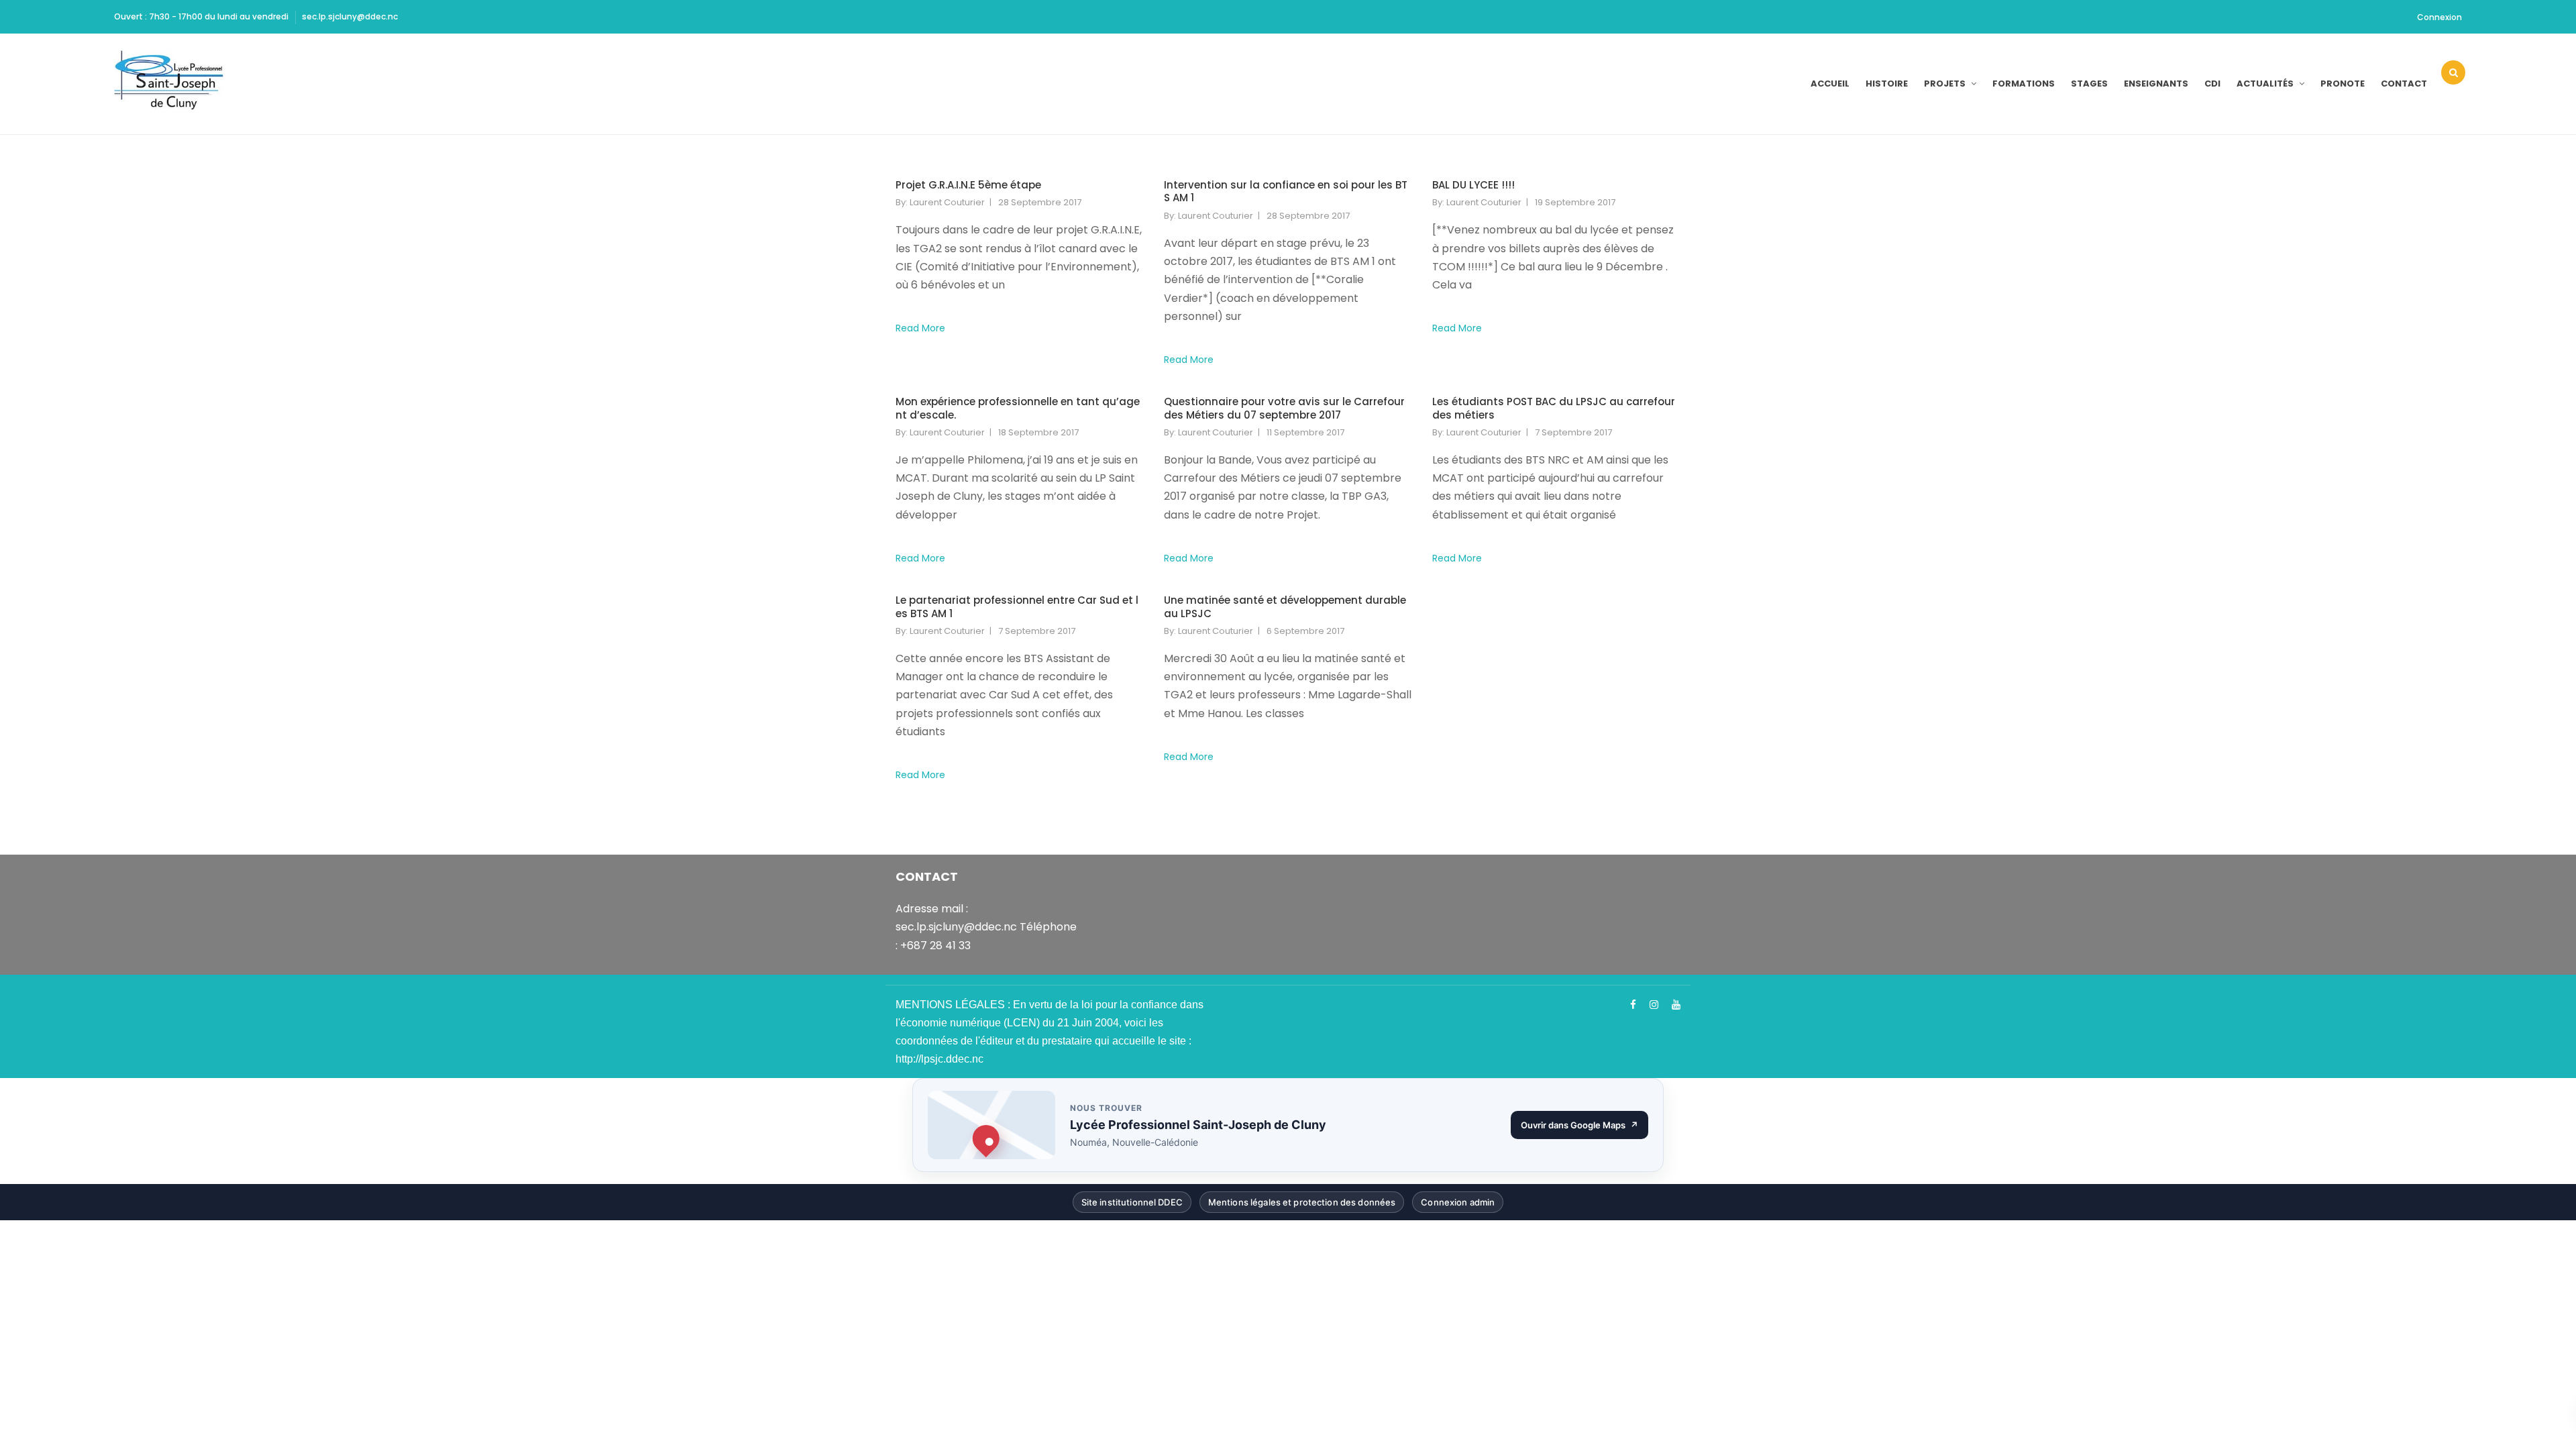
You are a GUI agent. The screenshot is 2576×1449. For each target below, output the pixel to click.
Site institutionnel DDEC (1132, 1205)
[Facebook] (1633, 1005)
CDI (2212, 84)
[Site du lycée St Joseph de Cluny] (173, 84)
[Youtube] (1676, 1005)
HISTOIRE (1887, 84)
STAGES (2089, 84)
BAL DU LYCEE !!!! (1473, 185)
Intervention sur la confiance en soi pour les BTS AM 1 (1286, 192)
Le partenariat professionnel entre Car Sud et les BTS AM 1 (1017, 607)
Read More (920, 328)
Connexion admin (1458, 1205)
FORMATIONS (2024, 84)
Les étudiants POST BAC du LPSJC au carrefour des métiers (1554, 408)
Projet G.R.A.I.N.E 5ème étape (968, 185)
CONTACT (2404, 84)
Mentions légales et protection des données (1302, 1205)
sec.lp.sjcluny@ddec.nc (350, 16)
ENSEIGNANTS (2156, 84)
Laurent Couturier (947, 202)
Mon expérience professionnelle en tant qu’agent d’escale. (1018, 408)
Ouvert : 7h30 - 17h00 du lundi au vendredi (201, 16)
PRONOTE (2343, 84)
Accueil (1830, 84)
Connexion (2439, 17)
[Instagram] (1654, 1005)
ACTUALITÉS (2265, 84)
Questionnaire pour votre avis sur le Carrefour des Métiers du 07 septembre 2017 (1284, 408)
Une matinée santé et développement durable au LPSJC (1285, 607)
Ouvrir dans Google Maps (1585, 1128)
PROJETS (1945, 84)
